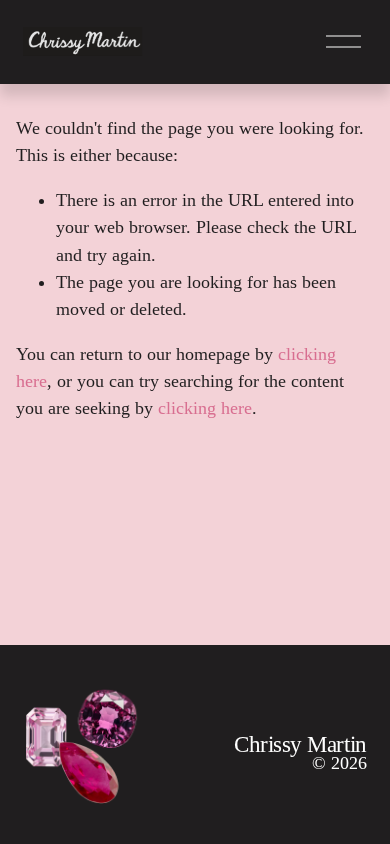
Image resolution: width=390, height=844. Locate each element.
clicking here (205, 408)
